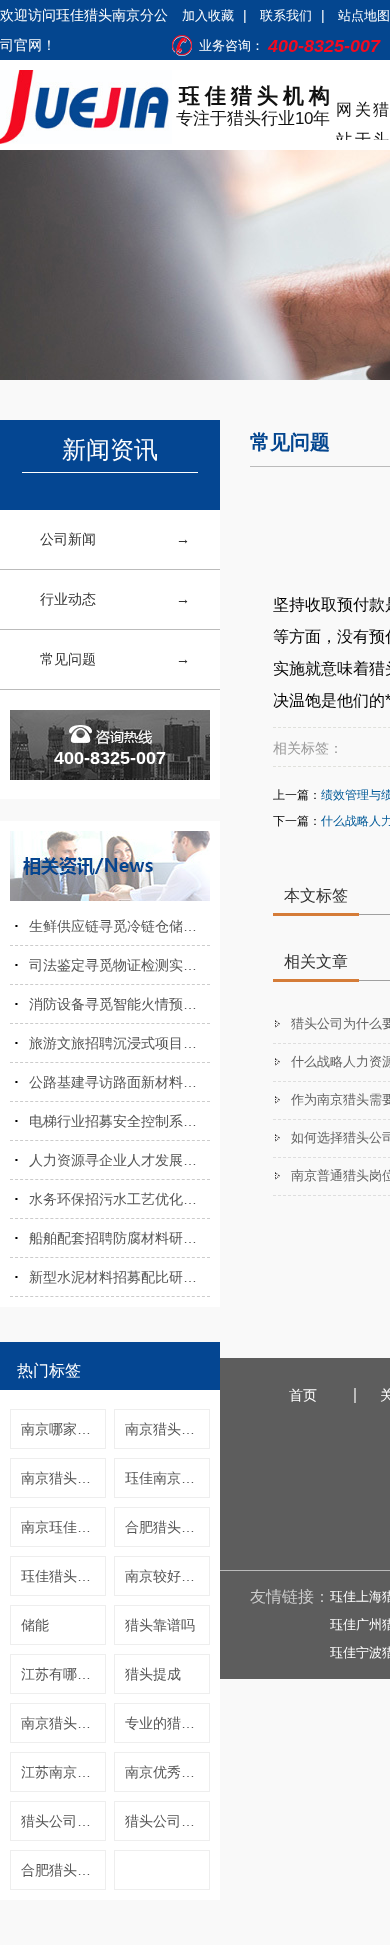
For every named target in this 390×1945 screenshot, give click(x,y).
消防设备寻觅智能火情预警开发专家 (119, 1004)
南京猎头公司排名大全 (63, 1478)
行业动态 (68, 599)
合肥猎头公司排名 (167, 1527)
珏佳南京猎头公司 (167, 1478)
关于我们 (363, 113)
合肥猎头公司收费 (63, 1870)
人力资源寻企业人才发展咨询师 (119, 1160)
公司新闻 (68, 539)
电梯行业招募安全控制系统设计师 (119, 1121)
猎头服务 (381, 113)
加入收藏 (208, 15)
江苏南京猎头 (63, 1772)
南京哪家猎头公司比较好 (63, 1429)
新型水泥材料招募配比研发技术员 (119, 1277)
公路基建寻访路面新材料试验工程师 (119, 1082)
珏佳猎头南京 (63, 1576)
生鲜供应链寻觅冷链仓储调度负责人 (119, 926)
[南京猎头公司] (86, 107)
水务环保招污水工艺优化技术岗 (119, 1199)
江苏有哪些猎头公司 (63, 1674)
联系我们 (286, 15)
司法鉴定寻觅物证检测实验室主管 (119, 965)
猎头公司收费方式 (63, 1821)
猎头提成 (153, 1674)
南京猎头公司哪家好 (63, 1723)
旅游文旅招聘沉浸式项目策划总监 (119, 1043)
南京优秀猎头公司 (167, 1772)
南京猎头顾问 (167, 1429)
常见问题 (68, 659)
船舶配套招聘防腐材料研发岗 (119, 1238)
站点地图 (364, 15)
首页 (303, 1395)
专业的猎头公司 (167, 1723)
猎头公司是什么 (167, 1821)
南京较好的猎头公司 (167, 1576)
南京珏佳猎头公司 (63, 1527)
